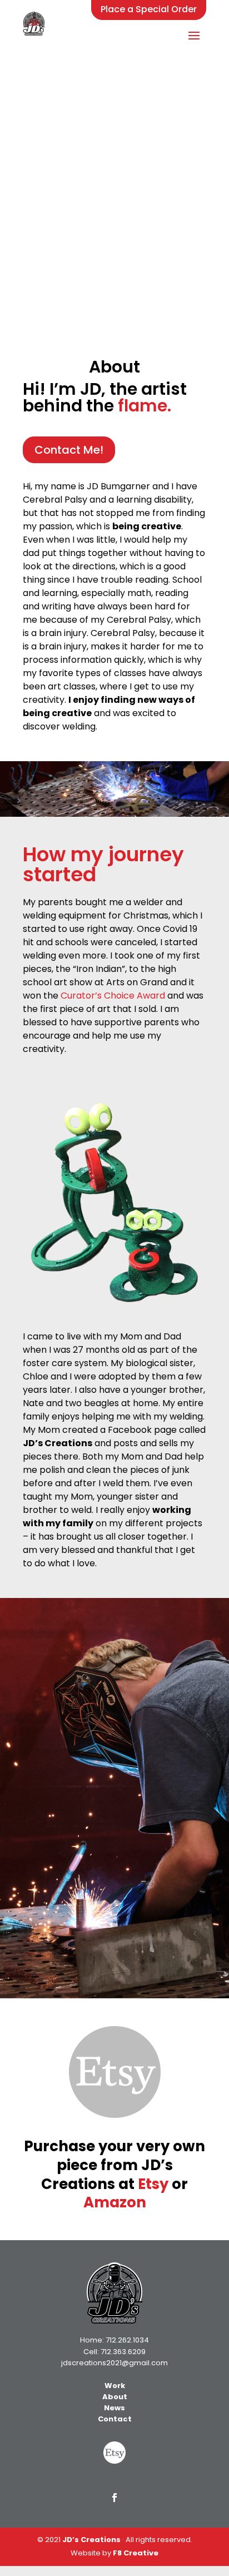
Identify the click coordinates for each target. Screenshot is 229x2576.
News (114, 2408)
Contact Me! (69, 450)
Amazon (115, 2202)
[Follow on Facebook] (114, 2498)
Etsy (153, 2184)
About (115, 2397)
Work (115, 2386)
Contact (115, 2419)
